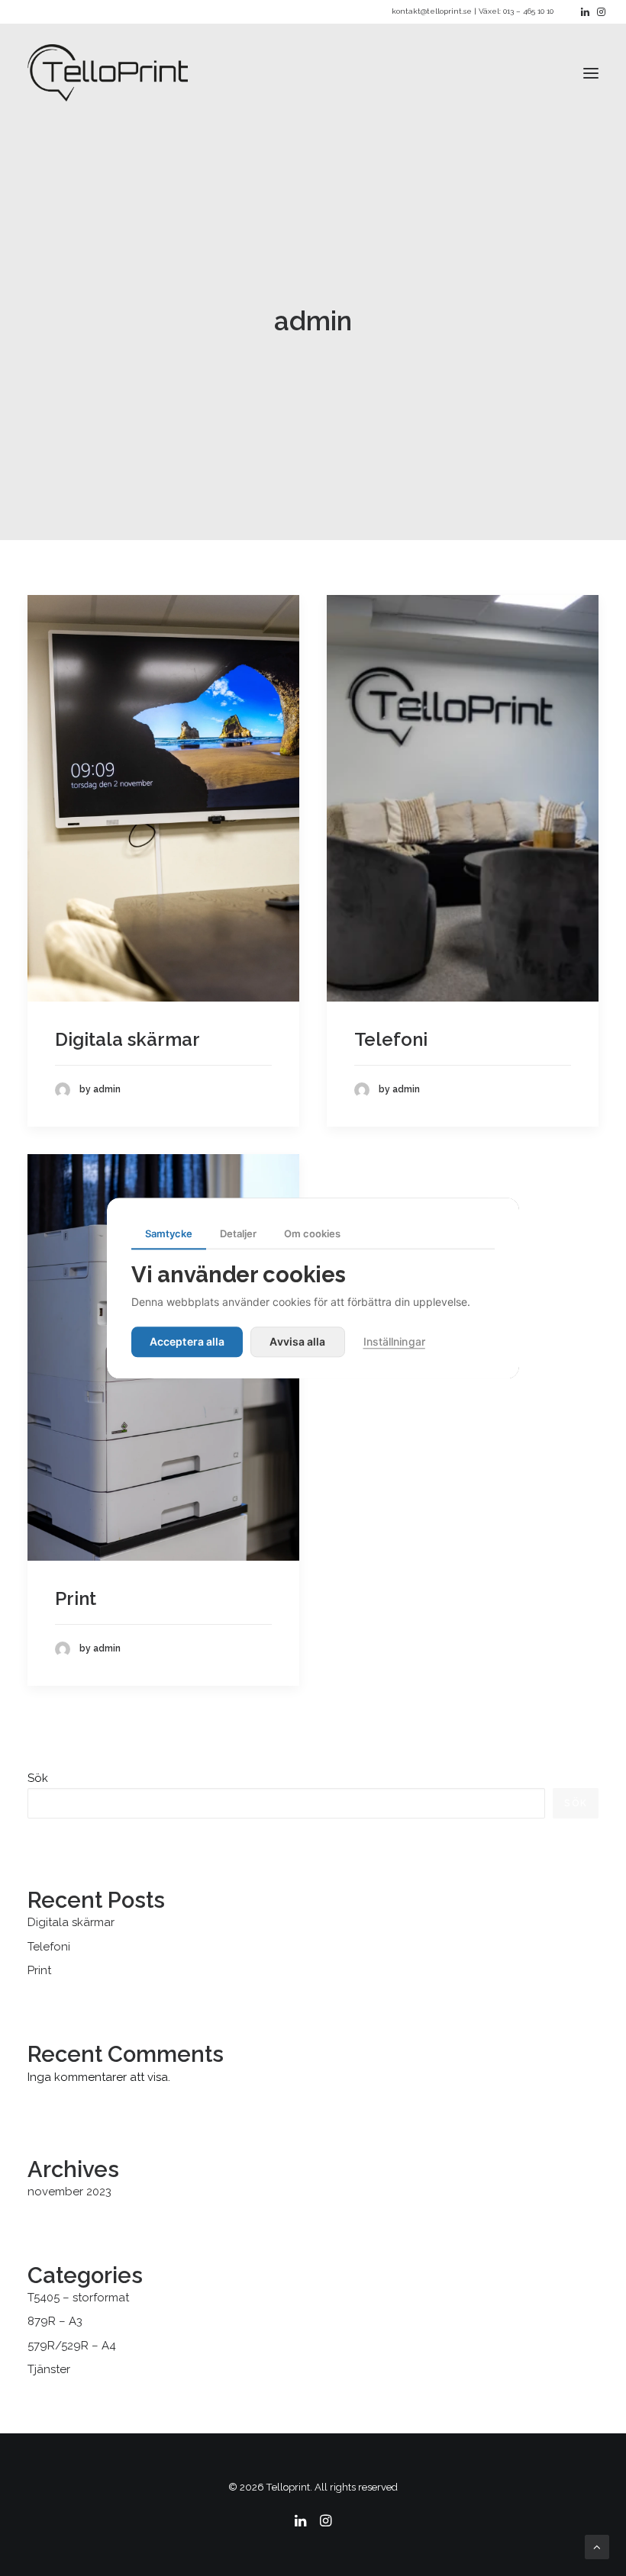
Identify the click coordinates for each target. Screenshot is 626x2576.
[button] (585, 12)
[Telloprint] (108, 73)
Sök (38, 1778)
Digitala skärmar (127, 1039)
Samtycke (169, 1233)
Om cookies (312, 1233)
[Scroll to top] (597, 2546)
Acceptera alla (187, 1341)
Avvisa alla (297, 1341)
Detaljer (238, 1233)
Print (76, 1598)
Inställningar (394, 1341)
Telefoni (391, 1039)
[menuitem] (585, 12)
